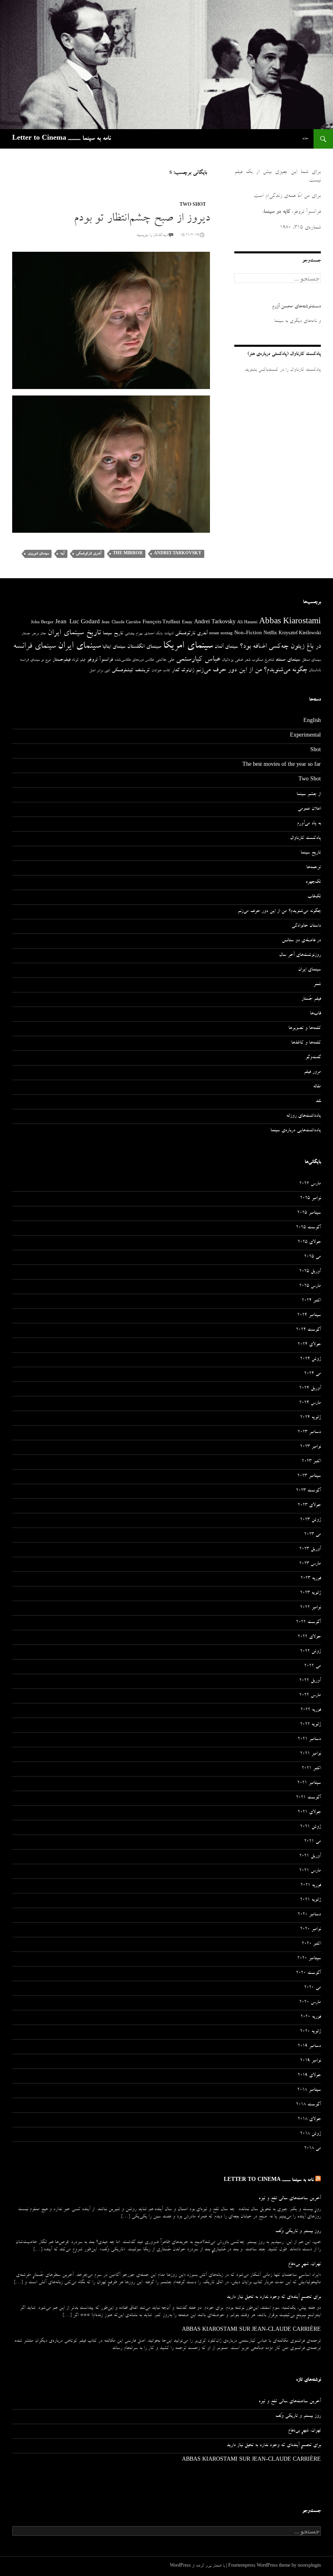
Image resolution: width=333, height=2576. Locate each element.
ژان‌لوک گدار (183, 671)
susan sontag (221, 634)
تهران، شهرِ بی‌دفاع (304, 2265)
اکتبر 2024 (311, 1301)
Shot (316, 751)
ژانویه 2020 (310, 2032)
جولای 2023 (309, 1506)
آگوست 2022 (308, 1623)
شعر (247, 660)
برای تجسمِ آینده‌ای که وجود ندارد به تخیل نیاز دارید (274, 2297)
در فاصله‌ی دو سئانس (301, 941)
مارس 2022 (310, 1696)
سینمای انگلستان (144, 647)
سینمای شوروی (38, 554)
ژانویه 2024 (310, 1418)
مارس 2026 (310, 1184)
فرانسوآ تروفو (100, 660)
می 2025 (312, 1257)
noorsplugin (309, 2566)
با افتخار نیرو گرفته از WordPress (197, 2566)
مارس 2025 (310, 1286)
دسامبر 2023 (309, 1433)
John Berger (42, 623)
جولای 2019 (309, 2076)
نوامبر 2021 (310, 1754)
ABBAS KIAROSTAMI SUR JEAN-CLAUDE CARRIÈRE (251, 2330)
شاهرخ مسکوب (263, 660)
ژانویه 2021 (310, 1900)
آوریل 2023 (310, 1549)
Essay (187, 623)
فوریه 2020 (311, 2017)
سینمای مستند (288, 660)
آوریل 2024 (310, 1389)
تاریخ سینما (113, 634)
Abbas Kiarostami (290, 622)
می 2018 (312, 2149)
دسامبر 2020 (309, 1915)
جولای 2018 (309, 2120)
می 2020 (312, 1988)
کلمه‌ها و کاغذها (306, 1043)
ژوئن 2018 (310, 2134)
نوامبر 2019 (310, 2061)
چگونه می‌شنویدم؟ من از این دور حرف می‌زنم (251, 671)
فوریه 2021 (311, 1886)
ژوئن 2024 (310, 1359)
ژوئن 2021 (310, 1827)
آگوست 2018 (308, 2105)
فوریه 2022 (311, 1710)
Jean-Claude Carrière (121, 623)
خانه (305, 139)
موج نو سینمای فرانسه (35, 660)
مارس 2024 (310, 1403)
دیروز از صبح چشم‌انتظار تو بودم (142, 219)
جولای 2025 (309, 1243)
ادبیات (169, 634)
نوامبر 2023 (310, 1447)
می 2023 (312, 1535)
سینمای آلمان (226, 647)
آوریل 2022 (310, 1681)
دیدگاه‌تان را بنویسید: (152, 236)
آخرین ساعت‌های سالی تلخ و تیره (290, 2199)
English (312, 722)
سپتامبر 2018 (309, 2090)
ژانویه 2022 (310, 1725)
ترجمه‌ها (314, 868)
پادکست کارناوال (305, 838)
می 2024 (312, 1374)
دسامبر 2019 (309, 2047)
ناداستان (315, 671)
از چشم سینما (309, 795)
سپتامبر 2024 (309, 1316)
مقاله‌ (317, 1087)
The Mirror (128, 554)
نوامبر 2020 (310, 1930)
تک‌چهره (313, 882)
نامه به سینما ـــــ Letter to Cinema (62, 139)
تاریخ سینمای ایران (74, 633)
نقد (318, 1102)
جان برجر (39, 634)
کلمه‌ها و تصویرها (305, 1029)
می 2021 (312, 1842)
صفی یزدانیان (232, 660)
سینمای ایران (79, 647)
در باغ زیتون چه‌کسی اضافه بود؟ (280, 647)
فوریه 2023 (311, 1579)
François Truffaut (161, 623)
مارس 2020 (310, 2003)
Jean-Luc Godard (78, 623)
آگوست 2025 (308, 1228)
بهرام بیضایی (134, 634)
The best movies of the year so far (282, 765)
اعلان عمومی (309, 809)
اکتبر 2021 (311, 1769)
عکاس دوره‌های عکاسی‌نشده (134, 660)
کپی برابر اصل (100, 671)
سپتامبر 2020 (309, 1959)
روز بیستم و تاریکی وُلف (298, 2232)
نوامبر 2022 (310, 1608)
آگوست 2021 (308, 1798)
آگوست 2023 (308, 1491)
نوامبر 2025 (310, 1199)
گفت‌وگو (313, 1058)
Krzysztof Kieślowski (300, 634)
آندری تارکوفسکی (89, 554)
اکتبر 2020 (311, 1944)
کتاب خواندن (161, 671)
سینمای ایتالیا (114, 647)
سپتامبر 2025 (309, 1213)
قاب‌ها (315, 1014)
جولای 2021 (309, 1813)
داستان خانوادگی (306, 926)
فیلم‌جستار (61, 660)
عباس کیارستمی (198, 660)
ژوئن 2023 (310, 1520)
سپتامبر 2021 (309, 1783)
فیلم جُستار (311, 999)
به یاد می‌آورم (309, 824)
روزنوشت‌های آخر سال (300, 955)
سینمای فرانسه (35, 647)
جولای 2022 (309, 1637)
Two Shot (193, 205)
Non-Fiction (248, 634)
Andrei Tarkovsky (178, 554)
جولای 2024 (309, 1345)
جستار (26, 634)
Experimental (305, 736)
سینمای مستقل (311, 660)
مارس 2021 (310, 1871)
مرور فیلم (312, 1072)
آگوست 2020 (308, 1973)
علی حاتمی (165, 660)
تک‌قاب (314, 897)
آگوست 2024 (308, 1330)
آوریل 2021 (310, 1856)
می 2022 (312, 1666)
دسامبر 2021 (309, 1740)
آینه (62, 554)
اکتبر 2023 (311, 1462)
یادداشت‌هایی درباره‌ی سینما (296, 1131)
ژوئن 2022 (310, 1652)
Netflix (270, 634)
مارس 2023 (310, 1564)
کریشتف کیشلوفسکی (131, 671)
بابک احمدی (153, 634)
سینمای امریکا (188, 646)
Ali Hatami (247, 623)
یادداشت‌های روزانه (304, 1116)
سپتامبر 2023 (309, 1476)
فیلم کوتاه (79, 660)
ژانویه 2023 (310, 1593)
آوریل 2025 (310, 1272)
